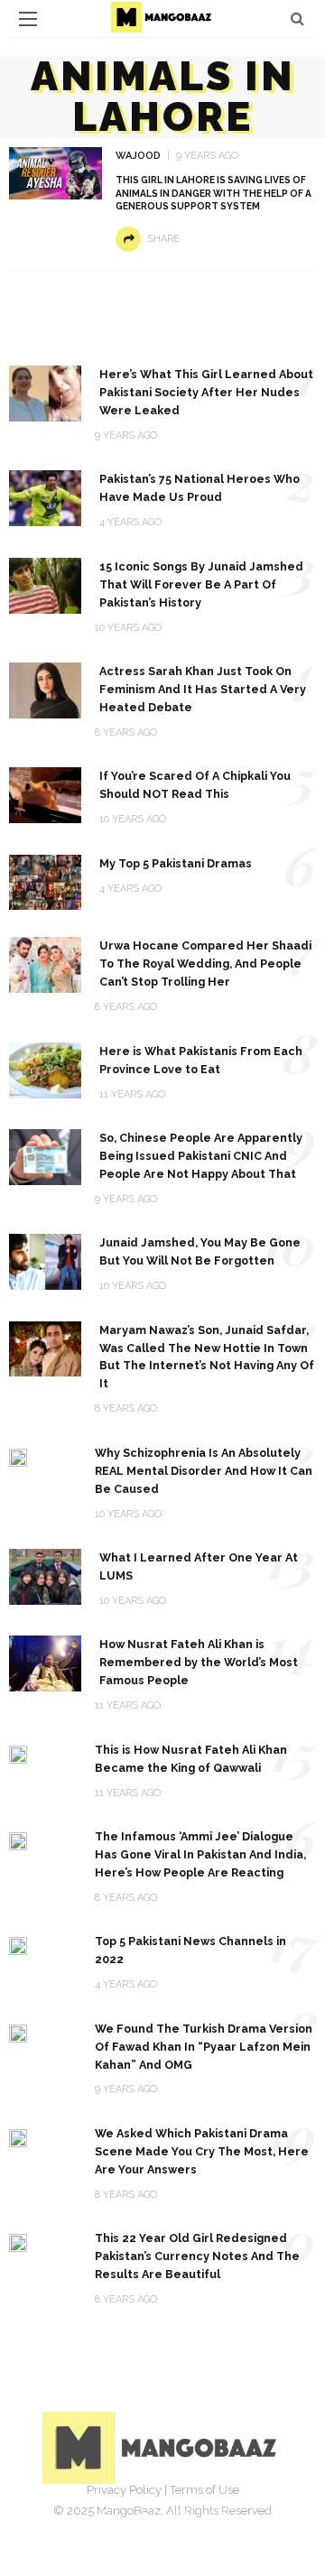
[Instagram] (182, 2517)
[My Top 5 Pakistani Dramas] (45, 881)
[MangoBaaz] (163, 2447)
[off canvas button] (28, 19)
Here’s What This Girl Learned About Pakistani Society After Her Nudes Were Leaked (206, 392)
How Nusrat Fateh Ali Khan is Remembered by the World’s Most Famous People (199, 1662)
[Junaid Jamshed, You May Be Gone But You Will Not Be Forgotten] (45, 1260)
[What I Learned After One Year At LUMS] (45, 1575)
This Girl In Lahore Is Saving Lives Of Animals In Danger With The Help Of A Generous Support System (214, 193)
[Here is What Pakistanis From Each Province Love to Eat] (45, 1069)
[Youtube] (222, 2517)
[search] (297, 19)
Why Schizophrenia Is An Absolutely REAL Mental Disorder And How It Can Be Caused (204, 1471)
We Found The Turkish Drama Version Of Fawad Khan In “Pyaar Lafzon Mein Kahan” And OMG (204, 2047)
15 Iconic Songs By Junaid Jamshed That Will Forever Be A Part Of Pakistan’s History (201, 584)
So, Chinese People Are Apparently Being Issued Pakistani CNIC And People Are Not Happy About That (201, 1156)
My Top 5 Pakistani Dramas (176, 863)
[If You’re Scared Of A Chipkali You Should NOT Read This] (45, 794)
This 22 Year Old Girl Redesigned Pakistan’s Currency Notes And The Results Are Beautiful (197, 2256)
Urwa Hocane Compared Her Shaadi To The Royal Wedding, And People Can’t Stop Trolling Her (205, 964)
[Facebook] (103, 2517)
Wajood (138, 156)
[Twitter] (143, 2517)
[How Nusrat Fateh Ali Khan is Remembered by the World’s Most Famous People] (45, 1663)
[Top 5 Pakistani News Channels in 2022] (18, 1945)
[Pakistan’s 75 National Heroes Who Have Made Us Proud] (45, 497)
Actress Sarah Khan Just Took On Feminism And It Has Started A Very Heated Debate (203, 689)
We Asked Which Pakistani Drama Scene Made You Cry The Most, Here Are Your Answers (202, 2151)
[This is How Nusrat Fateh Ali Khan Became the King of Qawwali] (18, 1753)
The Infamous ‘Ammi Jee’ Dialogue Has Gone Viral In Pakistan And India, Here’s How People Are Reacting (200, 1854)
